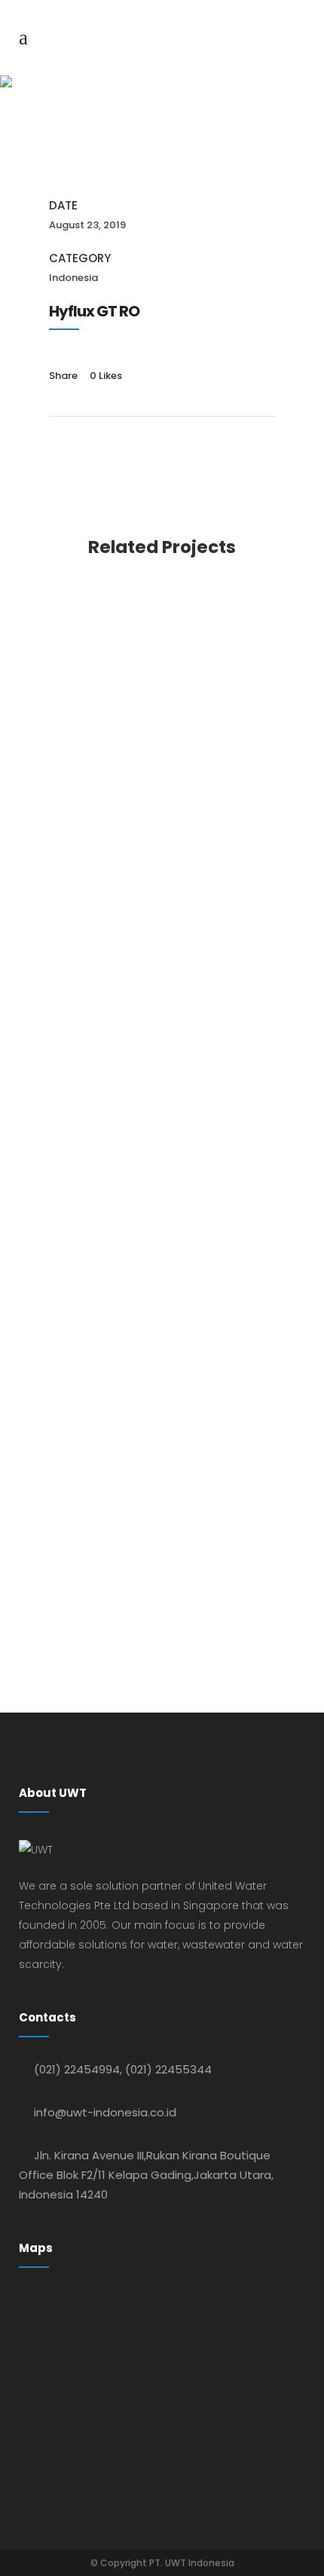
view (162, 685)
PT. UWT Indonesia (192, 2563)
